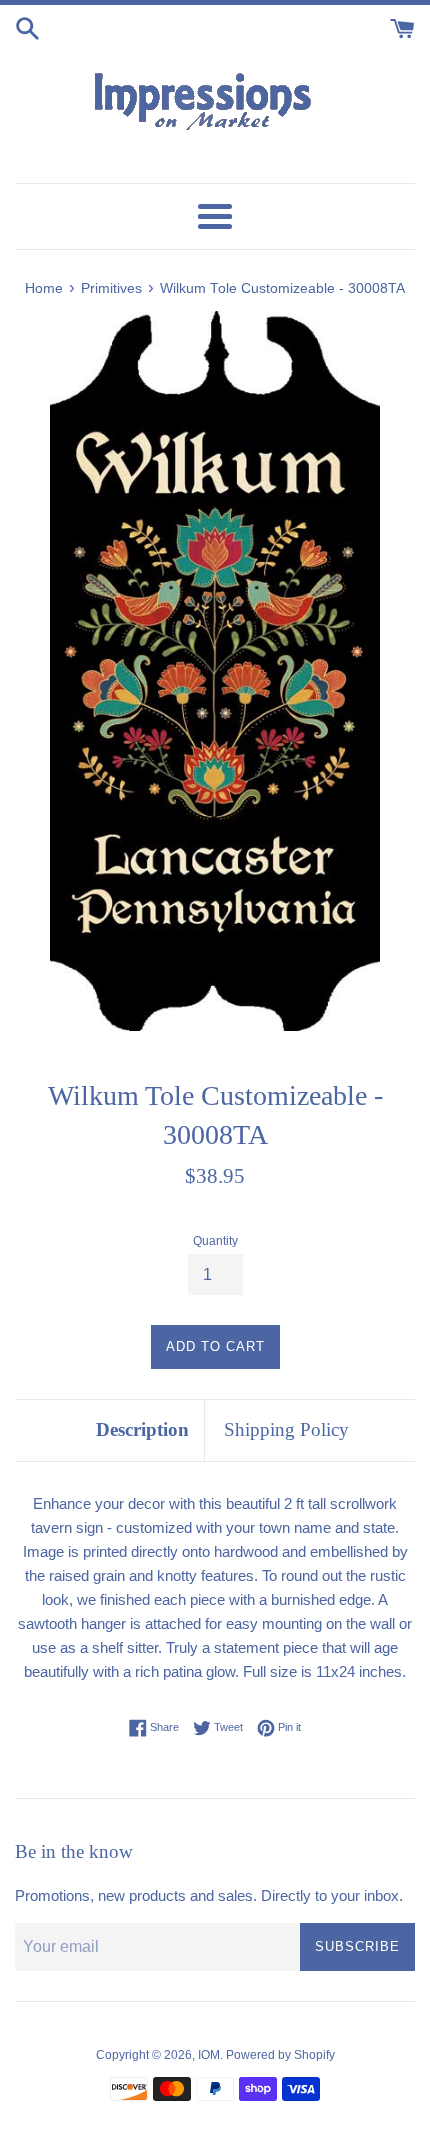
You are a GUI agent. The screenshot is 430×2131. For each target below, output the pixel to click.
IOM (209, 2055)
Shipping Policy (286, 1429)
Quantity (215, 1241)
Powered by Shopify (280, 2055)
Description (142, 1429)
